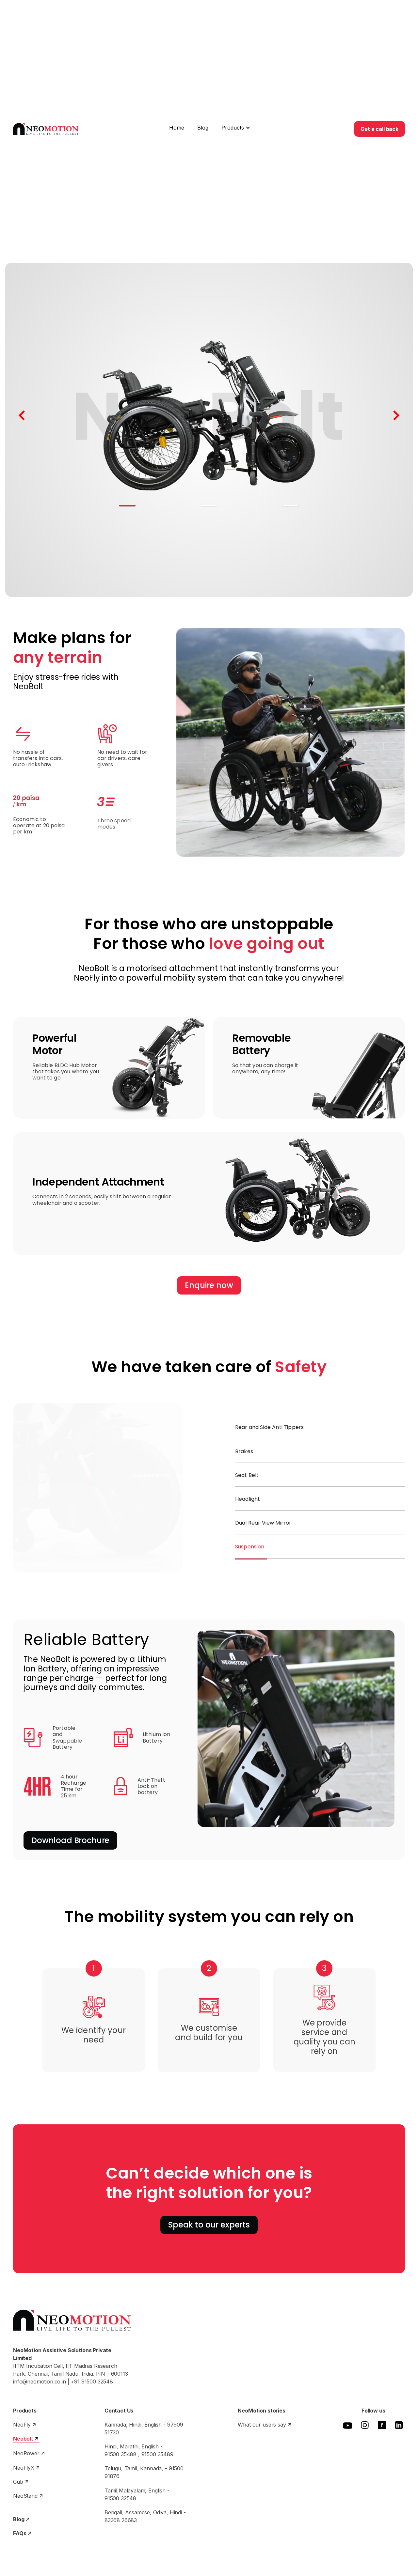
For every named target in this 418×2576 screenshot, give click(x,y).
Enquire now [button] (209, 1285)
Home (177, 128)
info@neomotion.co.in (40, 2382)
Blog (203, 128)
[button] (236, 128)
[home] (46, 129)
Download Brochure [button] (70, 1840)
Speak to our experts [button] (209, 2225)
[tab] (320, 1428)
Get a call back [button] (379, 129)
